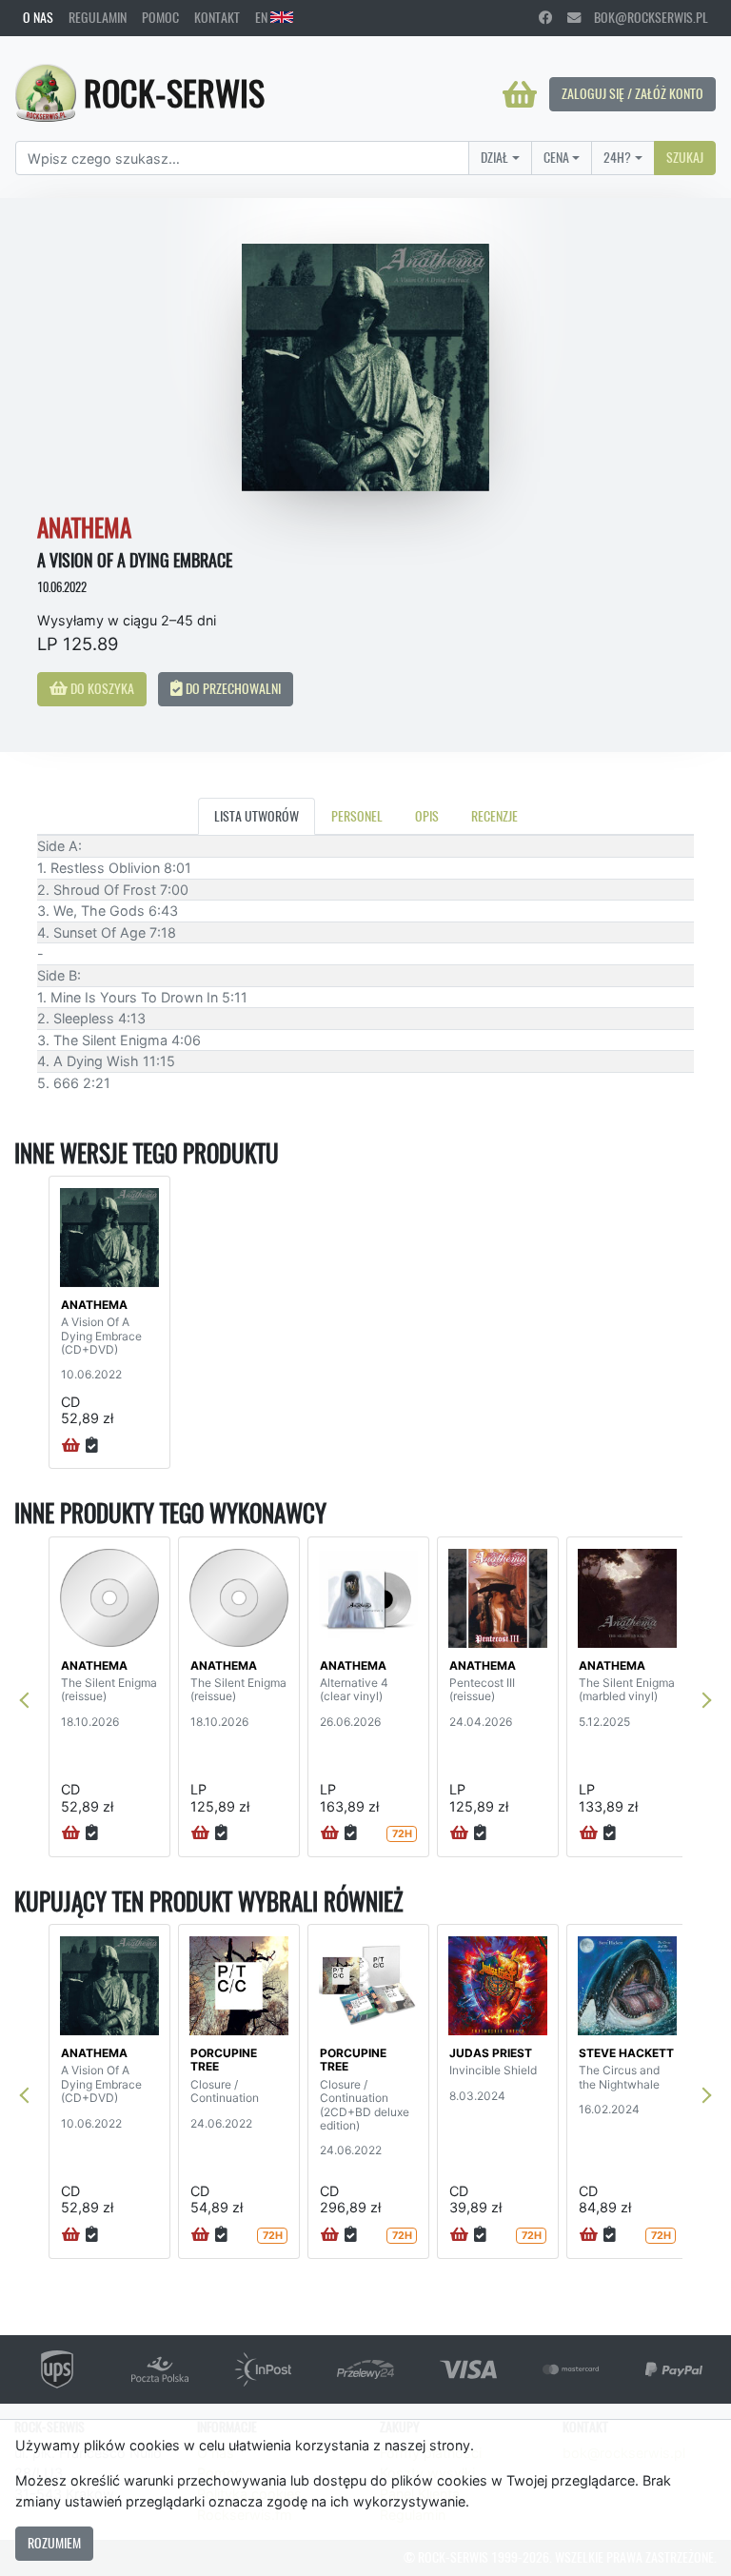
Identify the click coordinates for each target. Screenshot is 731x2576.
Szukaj (685, 157)
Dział (494, 157)
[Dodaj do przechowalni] (92, 1446)
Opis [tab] (427, 816)
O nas (38, 17)
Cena (556, 157)
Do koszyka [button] (101, 688)
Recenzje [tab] (494, 816)
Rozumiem (54, 2543)
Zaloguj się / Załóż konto (632, 93)
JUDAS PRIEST (491, 2053)
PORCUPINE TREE (224, 2060)
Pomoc (160, 17)
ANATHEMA (94, 1305)
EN (263, 17)
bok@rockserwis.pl (644, 17)
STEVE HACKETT (626, 2053)
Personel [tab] (357, 816)
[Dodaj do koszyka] (71, 1446)
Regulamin (98, 17)
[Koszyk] (520, 94)
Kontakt (217, 17)
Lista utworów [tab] (257, 816)
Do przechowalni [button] (232, 688)
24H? (617, 157)
